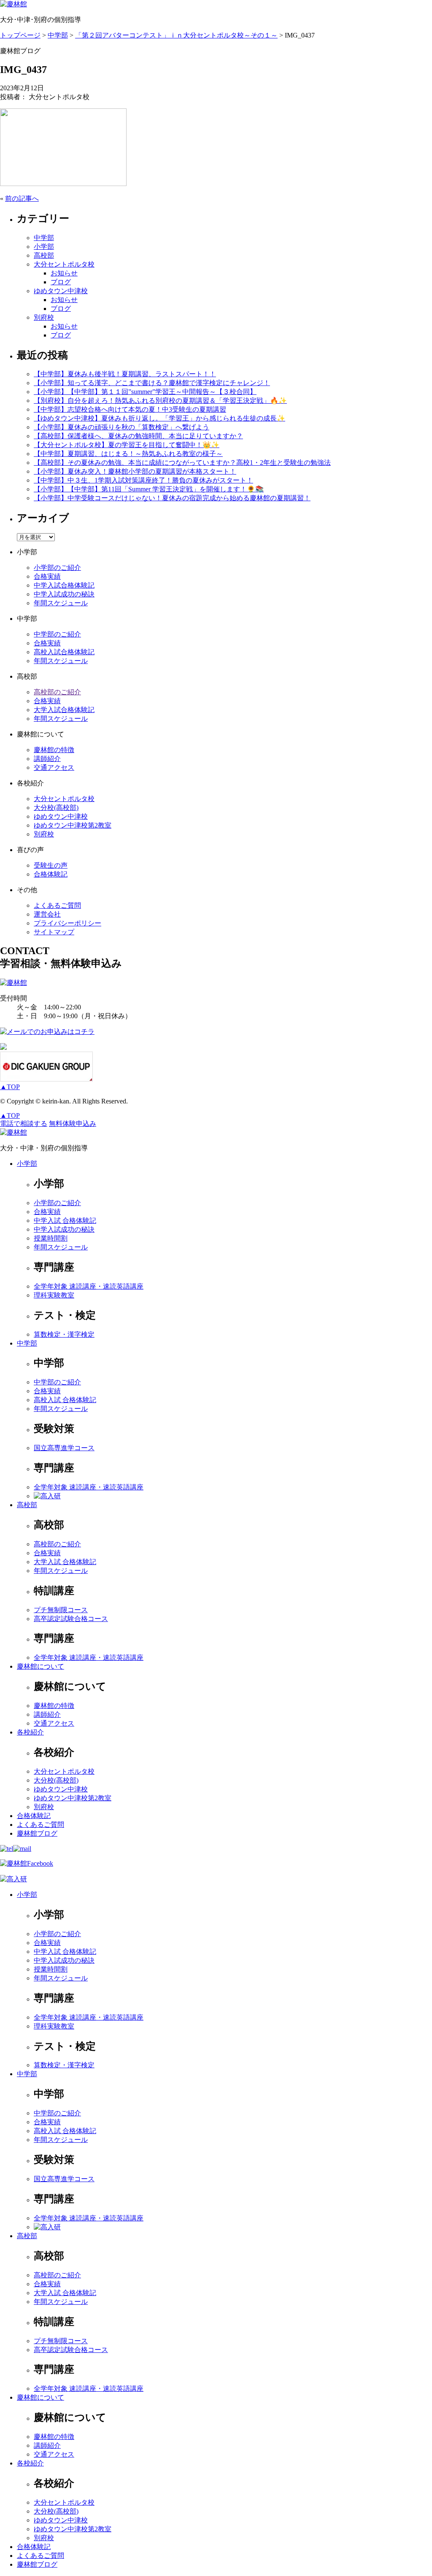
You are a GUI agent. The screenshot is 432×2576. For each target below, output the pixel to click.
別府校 (44, 317)
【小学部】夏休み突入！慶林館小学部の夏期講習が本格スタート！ (135, 471)
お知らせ (64, 273)
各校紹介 (30, 1732)
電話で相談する (24, 1123)
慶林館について (40, 1666)
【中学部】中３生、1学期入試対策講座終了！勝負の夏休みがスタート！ (143, 480)
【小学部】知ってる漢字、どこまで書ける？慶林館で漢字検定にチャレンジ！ (152, 383)
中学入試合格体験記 (64, 585)
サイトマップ (54, 932)
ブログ (61, 282)
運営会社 (47, 914)
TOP (10, 1087)
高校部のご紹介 (57, 692)
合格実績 (47, 576)
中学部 (44, 238)
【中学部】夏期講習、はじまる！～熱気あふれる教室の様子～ (128, 454)
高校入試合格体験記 (64, 652)
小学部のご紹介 (57, 568)
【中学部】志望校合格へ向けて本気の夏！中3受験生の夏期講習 (130, 409)
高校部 (44, 255)
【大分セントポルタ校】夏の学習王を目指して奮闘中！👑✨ (127, 445)
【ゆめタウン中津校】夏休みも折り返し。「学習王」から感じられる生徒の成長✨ (159, 418)
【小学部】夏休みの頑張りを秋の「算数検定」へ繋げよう (121, 427)
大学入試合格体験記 (64, 710)
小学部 (44, 247)
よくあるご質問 (57, 905)
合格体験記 (51, 874)
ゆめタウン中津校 (61, 291)
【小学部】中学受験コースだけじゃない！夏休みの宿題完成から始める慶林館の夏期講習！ (172, 498)
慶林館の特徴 (54, 750)
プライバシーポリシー (67, 923)
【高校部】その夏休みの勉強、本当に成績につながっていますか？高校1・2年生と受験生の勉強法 (182, 463)
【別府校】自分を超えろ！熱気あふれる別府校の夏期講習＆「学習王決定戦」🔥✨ (160, 401)
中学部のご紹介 (57, 634)
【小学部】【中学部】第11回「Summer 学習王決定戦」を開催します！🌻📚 (149, 489)
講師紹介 (47, 759)
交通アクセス (54, 767)
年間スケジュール (61, 603)
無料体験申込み (73, 1123)
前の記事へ (22, 198)
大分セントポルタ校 (64, 264)
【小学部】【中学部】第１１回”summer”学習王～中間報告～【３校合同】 (145, 392)
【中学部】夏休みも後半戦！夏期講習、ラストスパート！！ (125, 374)
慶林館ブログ (37, 1833)
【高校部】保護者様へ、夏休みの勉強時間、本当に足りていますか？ (138, 436)
